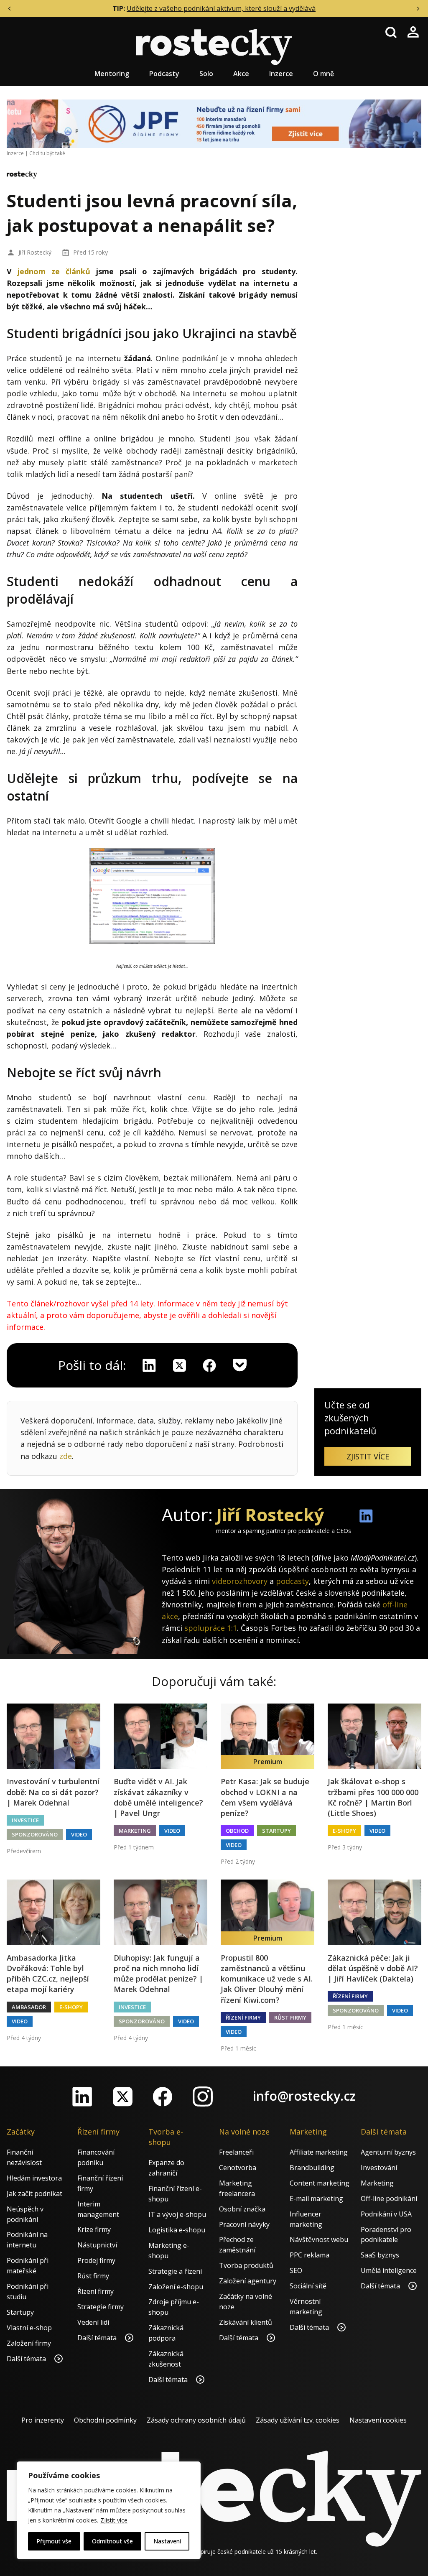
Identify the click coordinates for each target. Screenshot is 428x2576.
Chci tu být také (47, 153)
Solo (206, 74)
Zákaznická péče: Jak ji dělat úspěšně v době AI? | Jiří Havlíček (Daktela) (373, 1968)
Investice (25, 1820)
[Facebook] (163, 2097)
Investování (379, 2168)
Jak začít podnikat (34, 2193)
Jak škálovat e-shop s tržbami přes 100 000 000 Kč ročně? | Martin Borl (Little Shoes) (373, 1797)
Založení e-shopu (176, 2287)
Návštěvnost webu (319, 2239)
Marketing (135, 1831)
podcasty (292, 1581)
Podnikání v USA (386, 2214)
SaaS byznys (380, 2255)
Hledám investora (34, 2178)
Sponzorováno (35, 1834)
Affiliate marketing (319, 2152)
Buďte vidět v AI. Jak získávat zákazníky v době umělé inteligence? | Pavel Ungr (158, 1797)
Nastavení (167, 2541)
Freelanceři (236, 2152)
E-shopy (344, 1831)
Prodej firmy (96, 2260)
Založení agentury (248, 2281)
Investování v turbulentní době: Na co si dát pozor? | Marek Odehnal (53, 1792)
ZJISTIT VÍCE (368, 1456)
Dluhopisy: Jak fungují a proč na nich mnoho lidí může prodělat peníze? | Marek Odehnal (158, 1974)
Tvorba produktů (246, 2265)
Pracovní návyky (244, 2224)
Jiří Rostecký (35, 252)
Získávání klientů (246, 2322)
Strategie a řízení (175, 2271)
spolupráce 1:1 (211, 1628)
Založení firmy (29, 2343)
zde (66, 1456)
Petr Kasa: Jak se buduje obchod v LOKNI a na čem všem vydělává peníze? (265, 1797)
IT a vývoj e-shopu (177, 2214)
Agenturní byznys (388, 2152)
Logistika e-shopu (177, 2230)
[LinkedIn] (82, 2097)
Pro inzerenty (43, 2420)
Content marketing (320, 2183)
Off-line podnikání (389, 2199)
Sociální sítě (308, 2286)
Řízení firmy (243, 2017)
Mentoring (112, 74)
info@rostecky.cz (304, 2096)
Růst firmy (290, 2017)
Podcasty (164, 74)
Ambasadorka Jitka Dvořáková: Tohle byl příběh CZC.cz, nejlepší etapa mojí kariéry (48, 1974)
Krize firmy (94, 2229)
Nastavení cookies (378, 2420)
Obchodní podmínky (105, 2420)
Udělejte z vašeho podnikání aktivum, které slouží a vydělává (221, 8)
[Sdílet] (209, 1365)
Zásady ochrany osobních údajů (196, 2420)
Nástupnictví (97, 2245)
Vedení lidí (93, 2322)
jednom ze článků (54, 271)
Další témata (27, 2359)
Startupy (276, 1831)
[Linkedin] (149, 1365)
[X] (179, 1365)
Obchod (237, 1831)
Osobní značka (242, 2209)
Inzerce (281, 74)
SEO (296, 2270)
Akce (241, 74)
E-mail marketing (316, 2199)
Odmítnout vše (112, 2541)
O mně (324, 74)
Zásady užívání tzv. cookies (298, 2420)
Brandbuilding (312, 2168)
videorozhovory (240, 1581)
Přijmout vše (54, 2541)
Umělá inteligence (389, 2270)
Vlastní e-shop (29, 2328)
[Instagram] (203, 2097)
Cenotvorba (238, 2168)
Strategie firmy (101, 2307)
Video (79, 1834)
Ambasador (29, 2007)
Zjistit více (114, 2520)
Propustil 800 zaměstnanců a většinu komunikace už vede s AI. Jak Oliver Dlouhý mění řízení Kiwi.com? (267, 1979)
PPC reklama (310, 2255)
